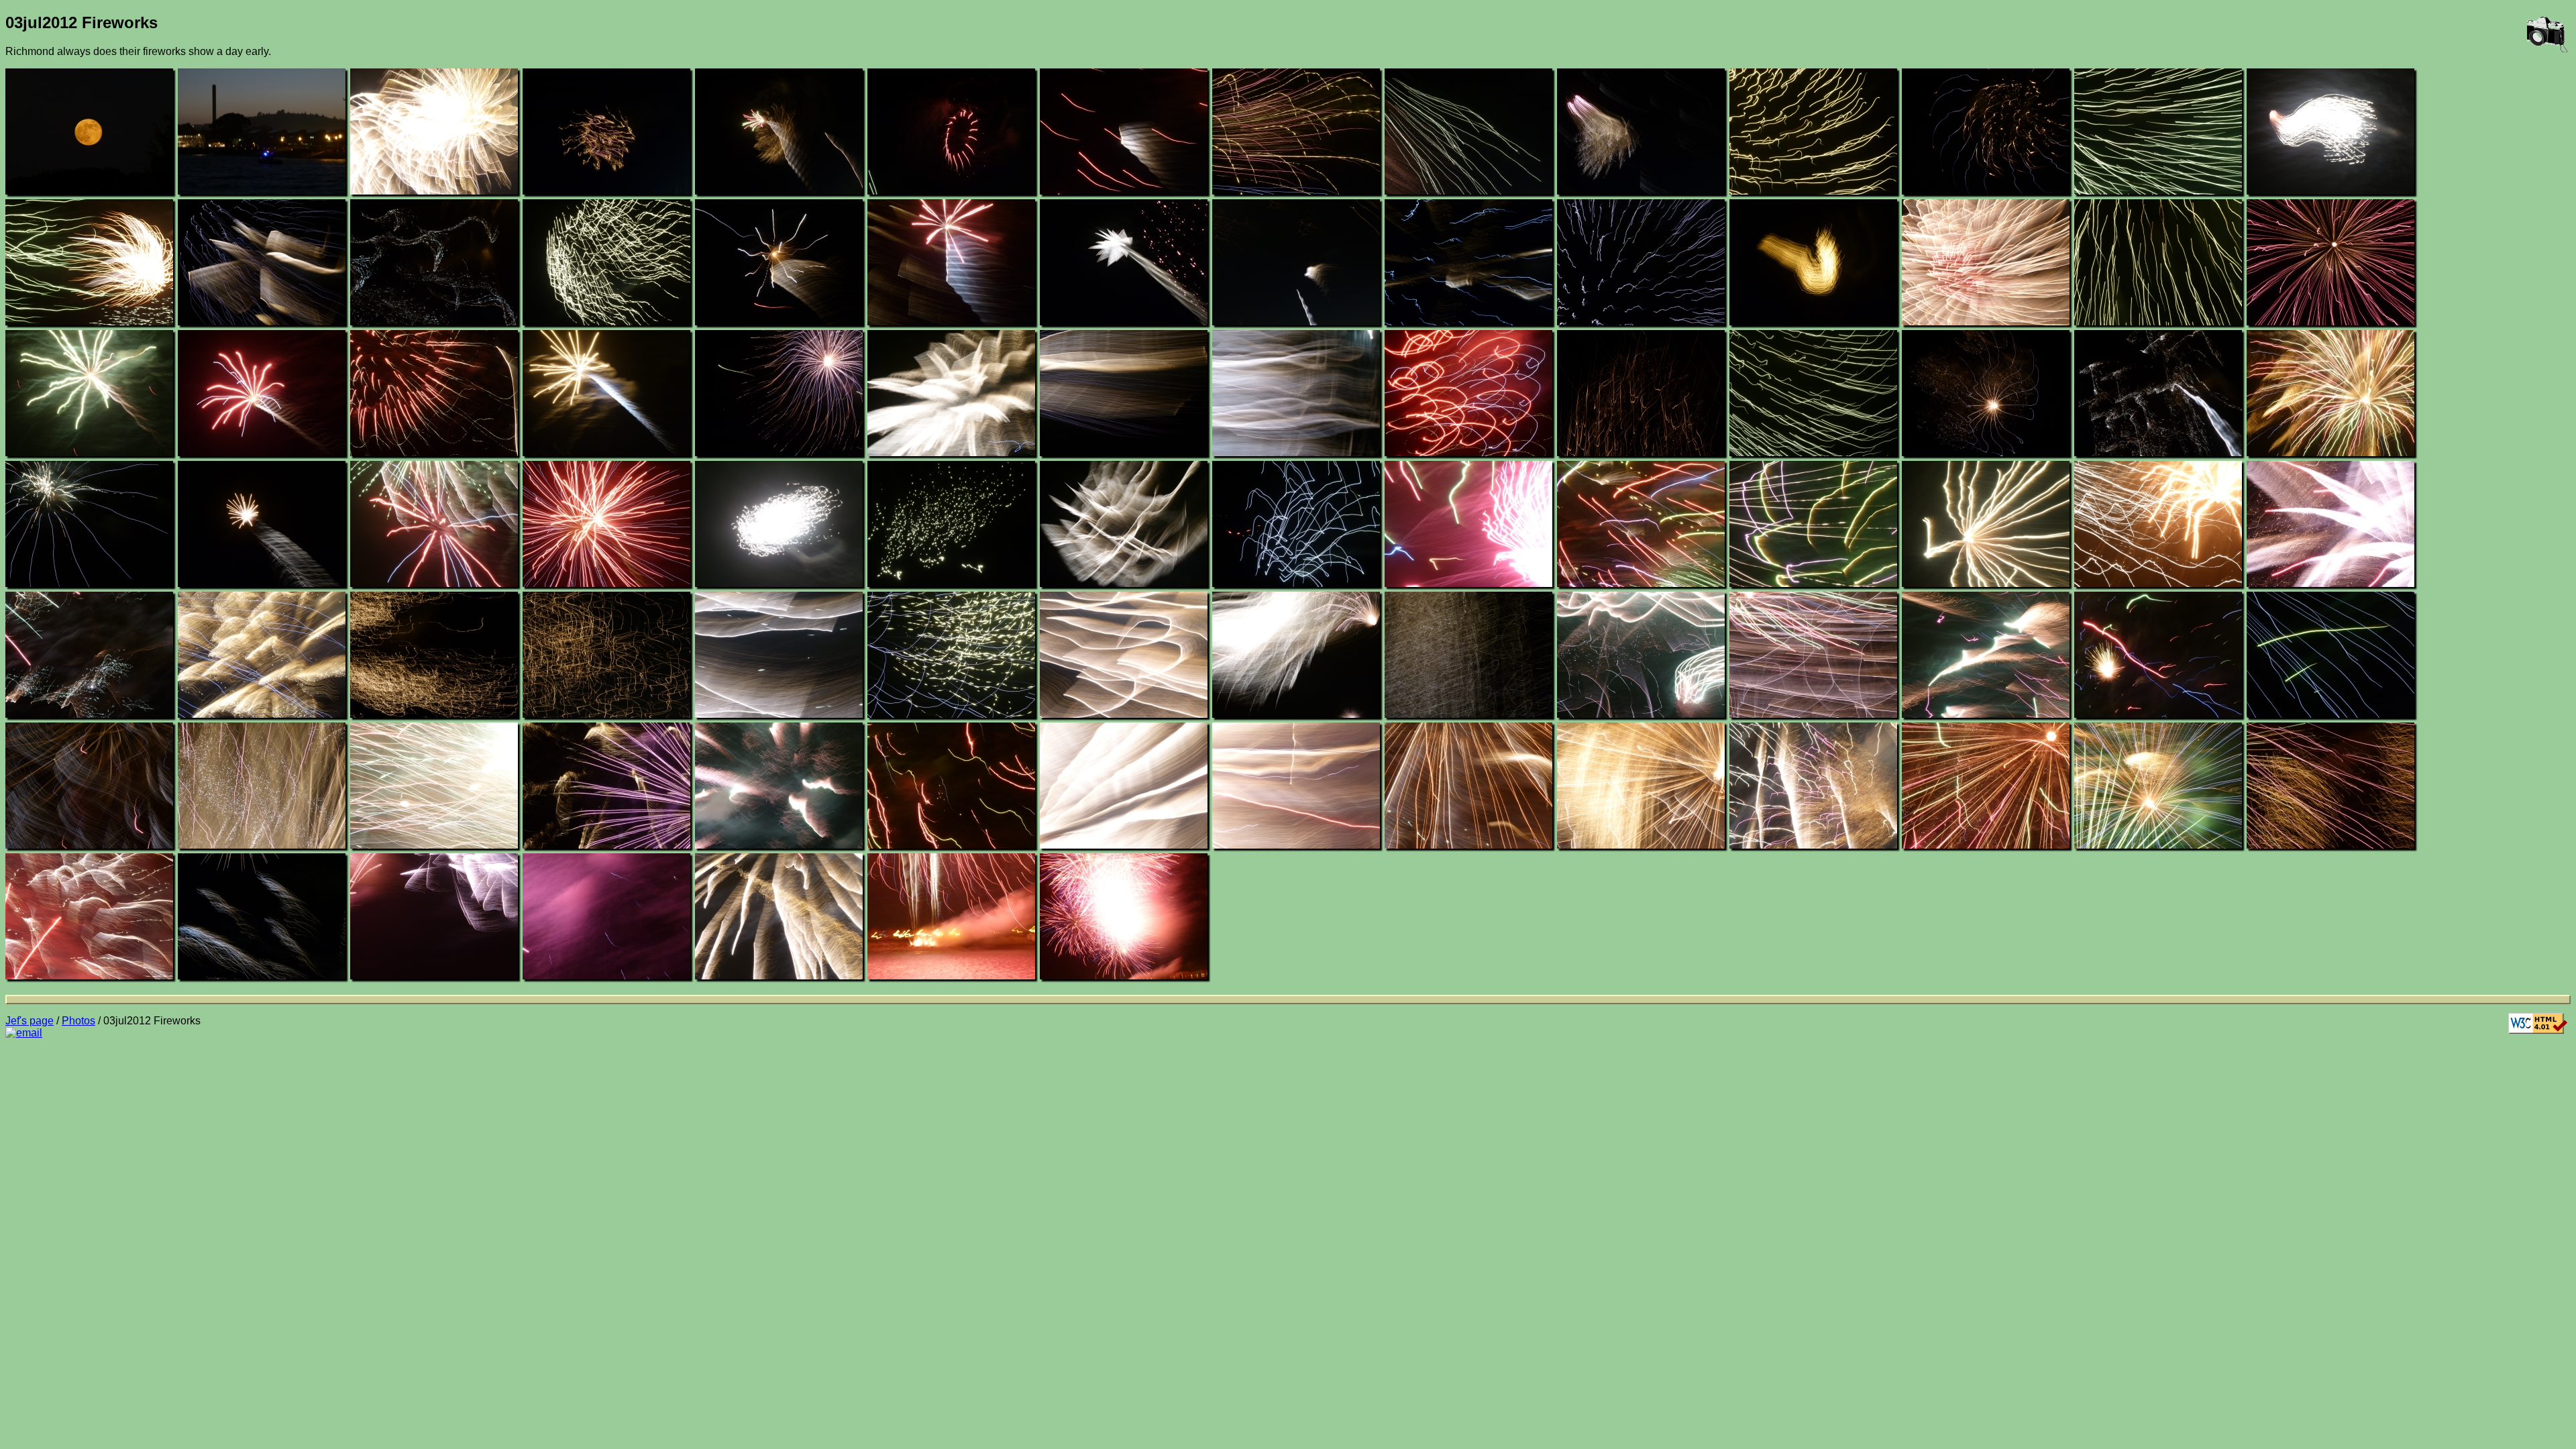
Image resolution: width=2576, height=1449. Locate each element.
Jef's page (30, 1021)
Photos (78, 1021)
